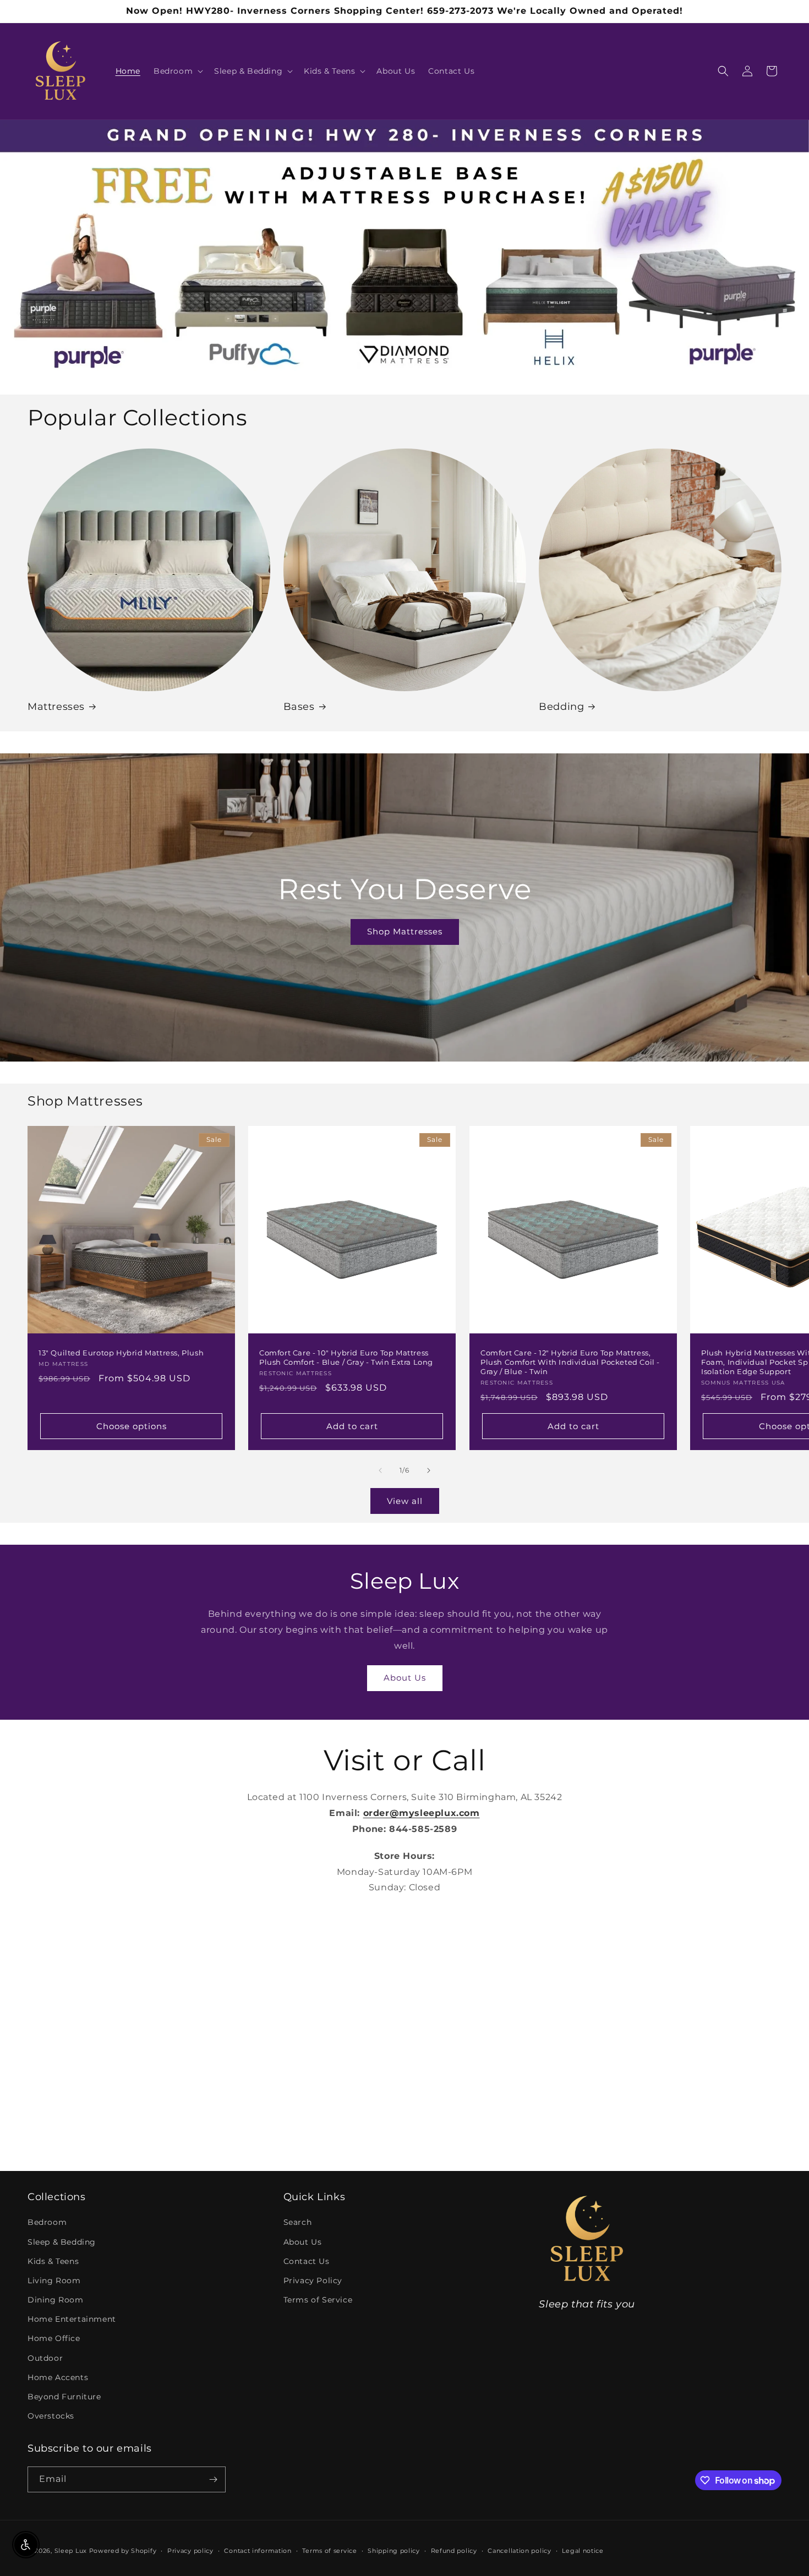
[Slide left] (380, 1470)
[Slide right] (429, 1470)
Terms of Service (318, 2300)
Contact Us (307, 2261)
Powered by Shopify (123, 2551)
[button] (177, 71)
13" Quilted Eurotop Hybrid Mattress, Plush (121, 1353)
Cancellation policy (519, 2551)
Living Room (54, 2280)
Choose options (132, 1426)
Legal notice (583, 2551)
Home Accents (58, 2377)
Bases (299, 707)
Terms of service (329, 2551)
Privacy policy (190, 2551)
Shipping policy (394, 2551)
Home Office (54, 2338)
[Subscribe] (213, 2479)
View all (405, 1501)
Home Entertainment (72, 2319)
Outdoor (45, 2358)
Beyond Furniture (64, 2397)
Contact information (258, 2551)
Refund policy (454, 2551)
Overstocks (51, 2416)
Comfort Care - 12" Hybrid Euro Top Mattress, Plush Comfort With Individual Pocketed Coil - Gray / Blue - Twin (570, 1363)
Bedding (561, 707)
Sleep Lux (71, 2551)
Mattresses (56, 707)
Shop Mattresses (404, 931)
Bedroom (47, 2222)
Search (298, 2222)
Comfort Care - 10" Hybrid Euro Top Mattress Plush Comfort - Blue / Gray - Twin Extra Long (346, 1358)
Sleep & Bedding (62, 2242)
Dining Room (56, 2300)
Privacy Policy (313, 2280)
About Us (405, 1678)
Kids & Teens (53, 2261)
